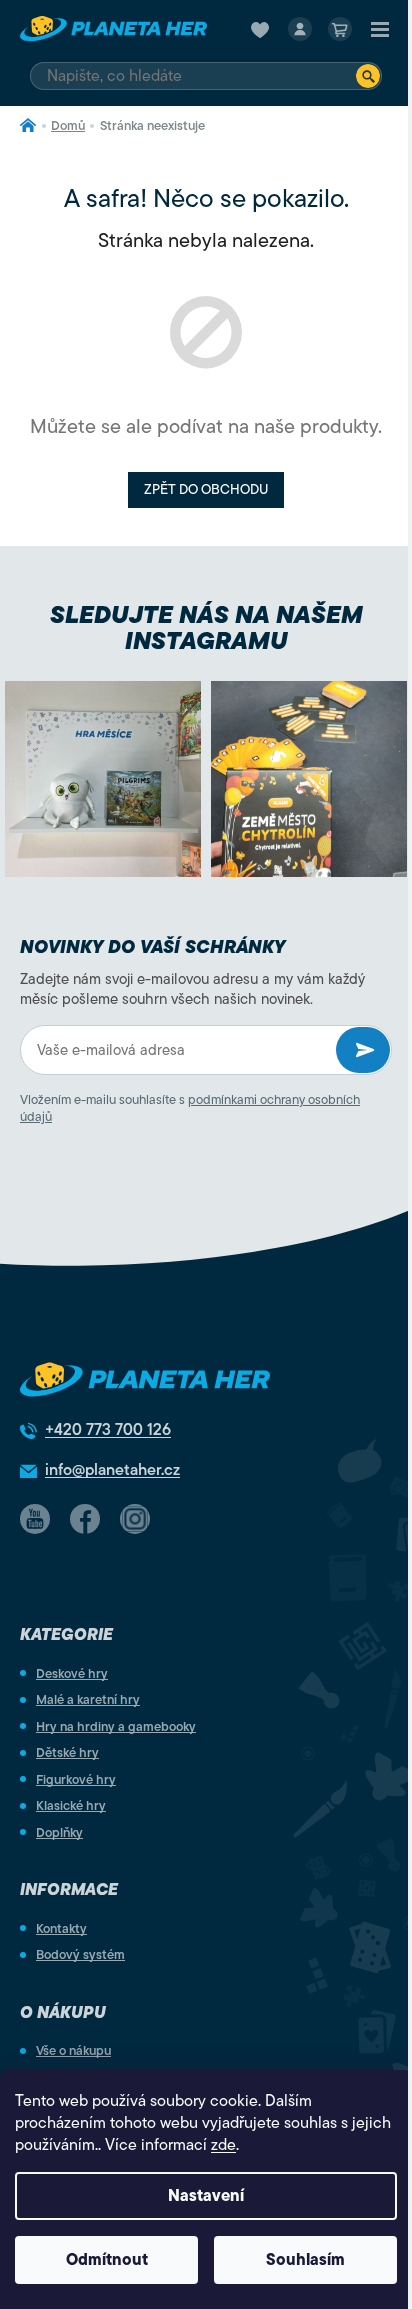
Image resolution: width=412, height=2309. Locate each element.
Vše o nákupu (73, 2050)
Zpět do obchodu (206, 489)
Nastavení (206, 2196)
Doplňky (59, 1832)
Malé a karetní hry (88, 1699)
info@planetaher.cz (112, 1470)
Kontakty (61, 1928)
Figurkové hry (76, 1779)
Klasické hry (71, 1805)
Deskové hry (72, 1673)
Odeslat (363, 1050)
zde (223, 2145)
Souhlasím (305, 2260)
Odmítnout (107, 2260)
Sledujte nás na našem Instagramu (206, 628)
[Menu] (380, 29)
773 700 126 (108, 1430)
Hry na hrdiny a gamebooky (116, 1726)
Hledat (368, 76)
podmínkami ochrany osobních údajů (190, 1108)
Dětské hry (67, 1752)
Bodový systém (80, 1954)
